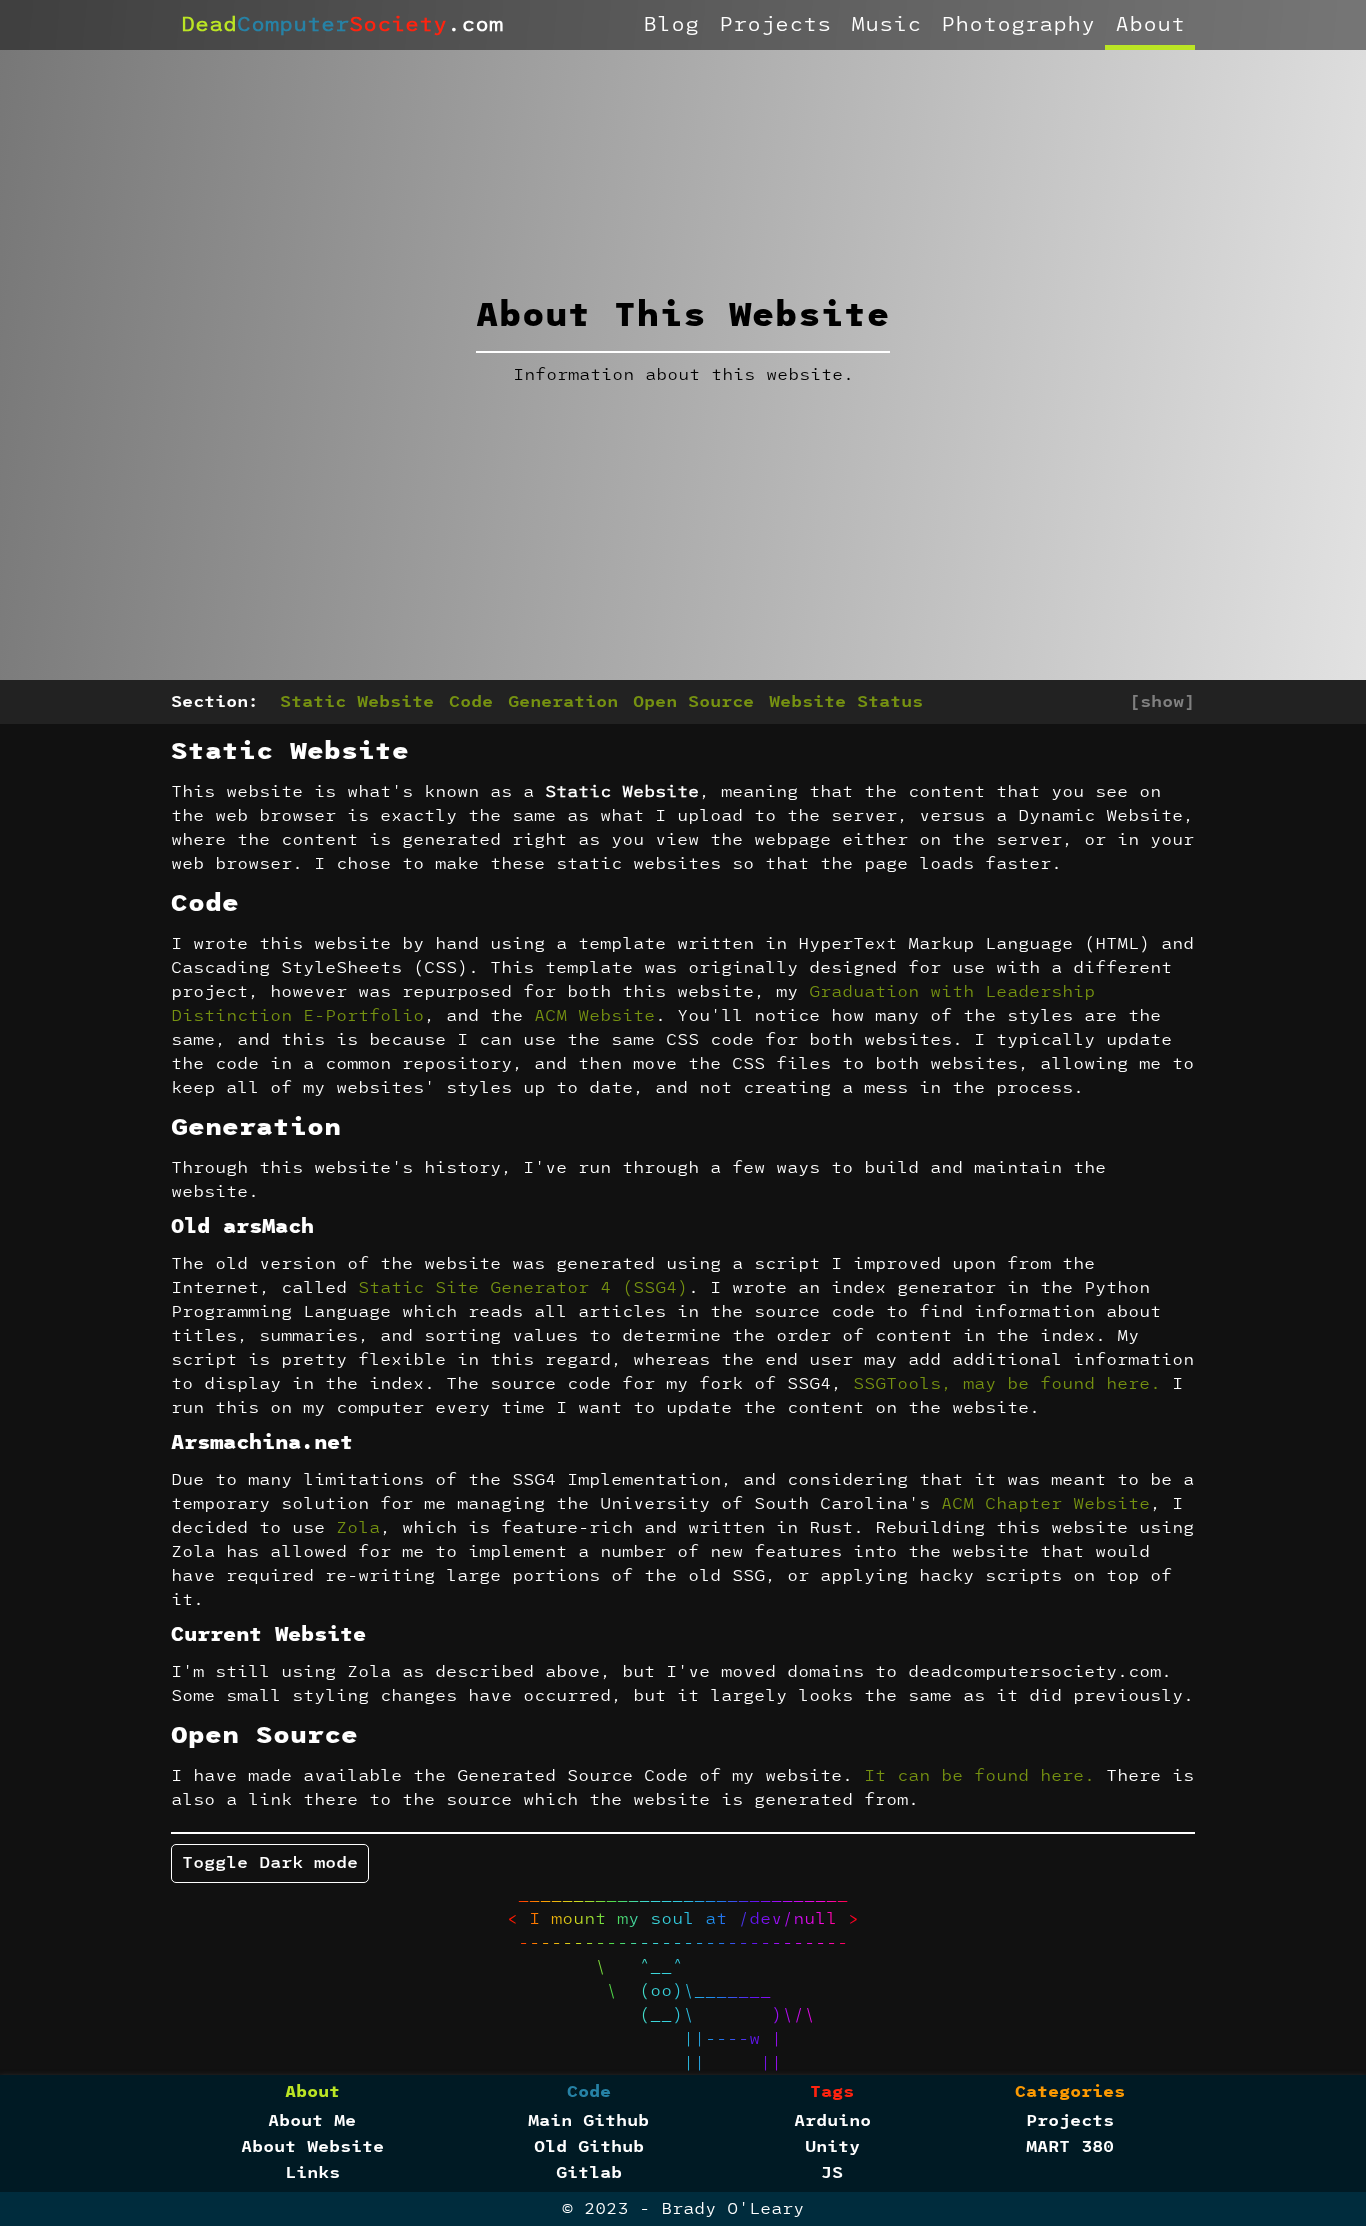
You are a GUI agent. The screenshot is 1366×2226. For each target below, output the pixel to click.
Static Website (357, 702)
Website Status (846, 702)
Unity (832, 2147)
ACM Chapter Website (1045, 1504)
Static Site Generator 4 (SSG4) (523, 1288)
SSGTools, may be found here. (1007, 1384)
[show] (1162, 702)
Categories (1070, 2092)
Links (312, 2173)
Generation (563, 702)
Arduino (832, 2121)
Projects (775, 25)
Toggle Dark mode (270, 1863)
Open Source (693, 702)
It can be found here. (979, 1776)
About (1150, 25)
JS (832, 2173)
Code (471, 702)
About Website (312, 2147)
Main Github (588, 2121)
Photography (1018, 25)
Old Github (589, 2147)
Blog (671, 25)
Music (886, 25)
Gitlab (589, 2173)
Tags (832, 2092)
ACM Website (594, 1016)
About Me (312, 2121)
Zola (358, 1528)
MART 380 (1070, 2147)
